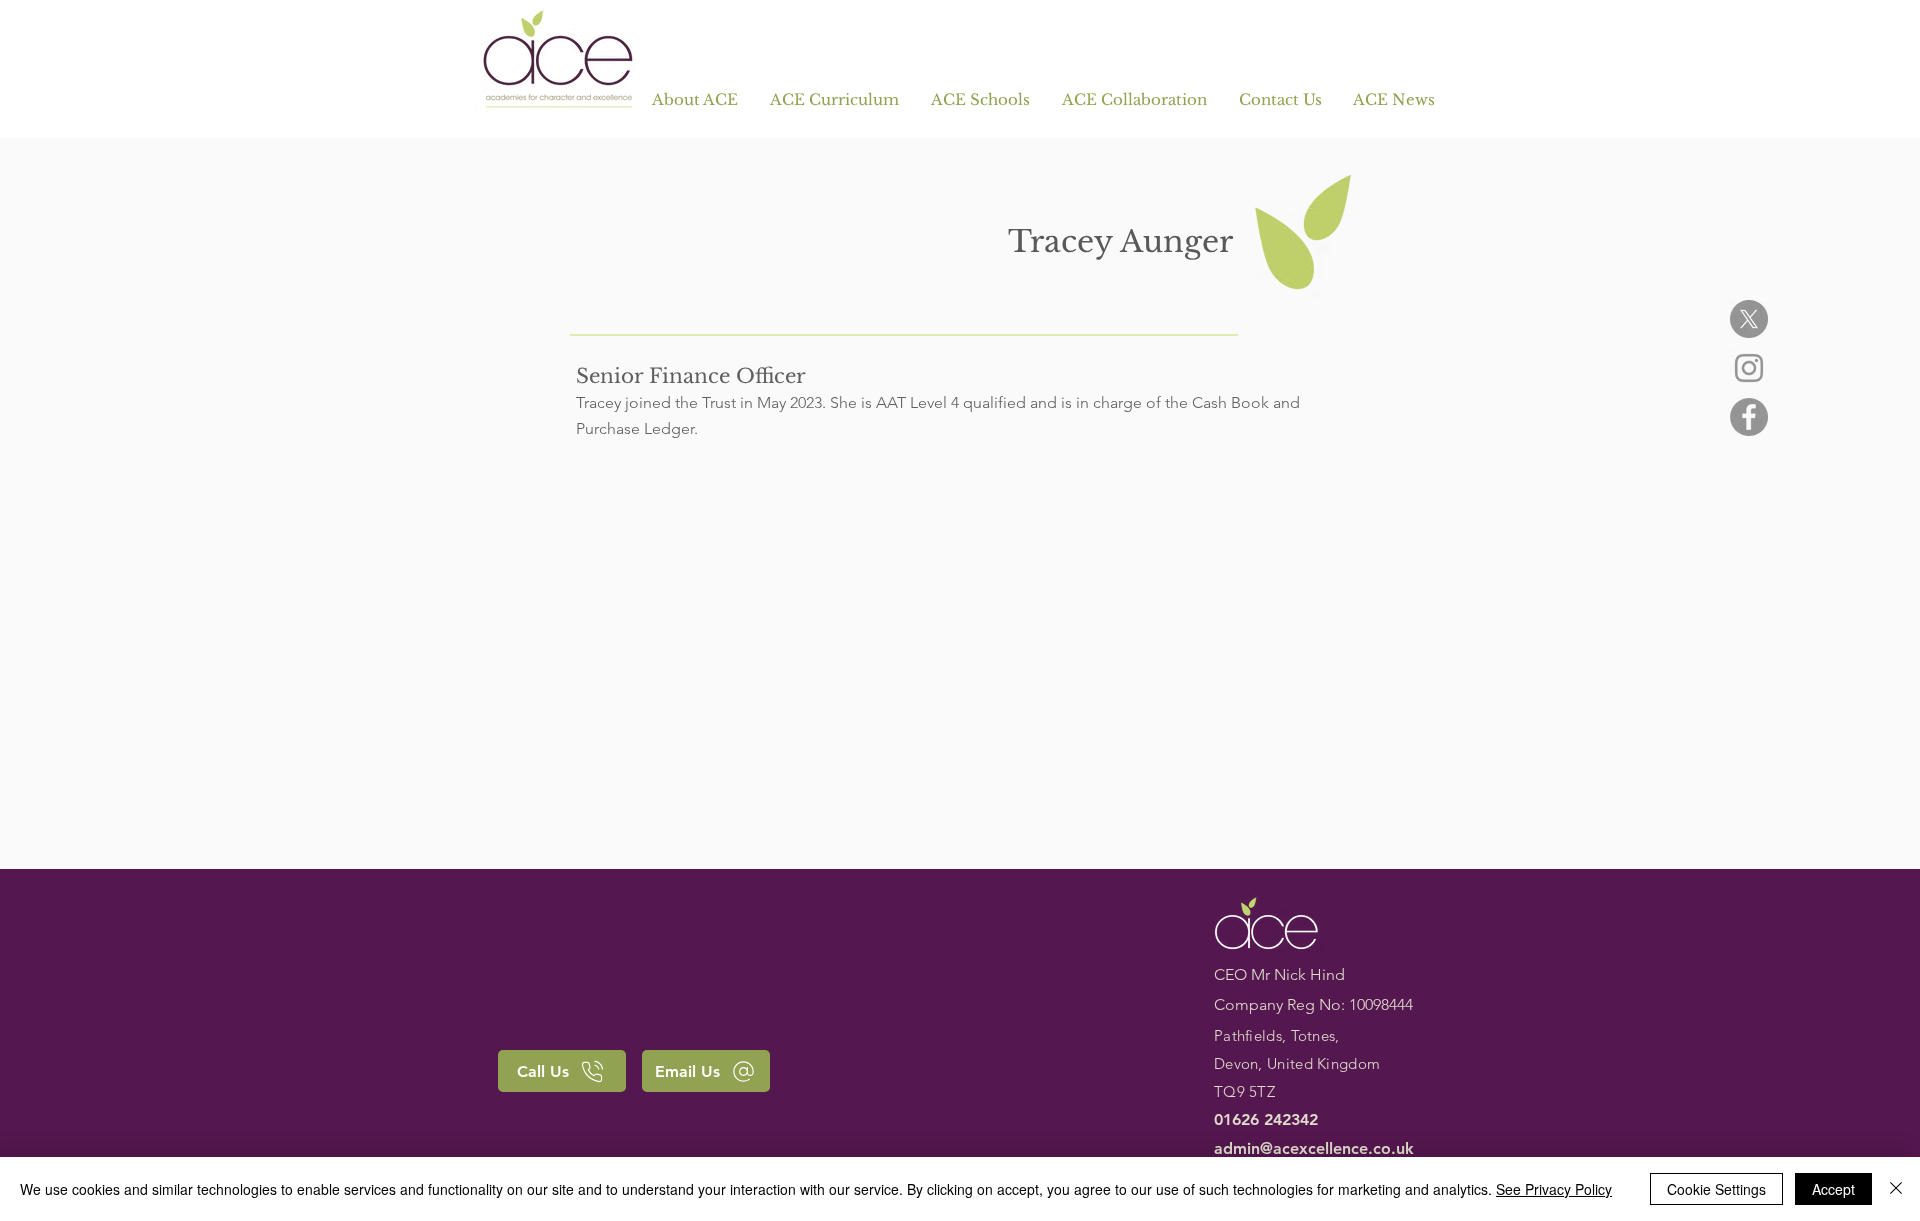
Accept (1833, 1189)
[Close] (1896, 1189)
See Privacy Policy (1554, 1189)
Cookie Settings (1716, 1189)
